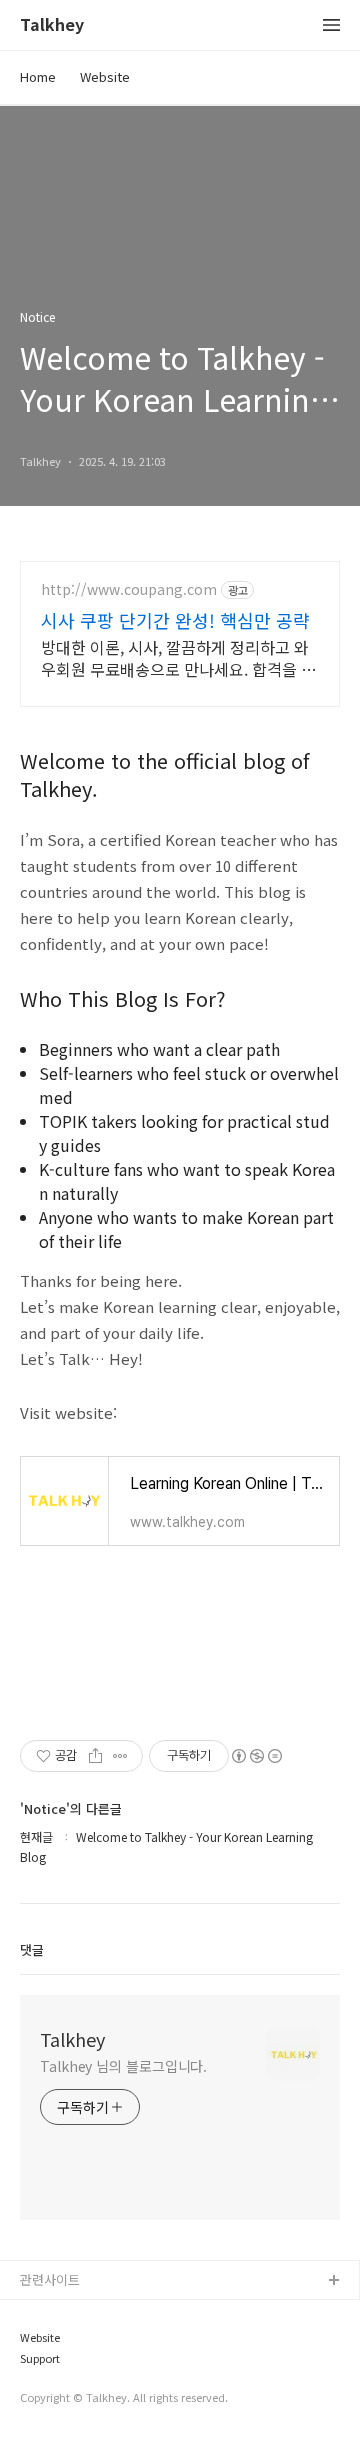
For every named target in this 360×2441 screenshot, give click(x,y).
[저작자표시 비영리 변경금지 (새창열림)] (256, 1756)
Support (40, 2358)
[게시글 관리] (120, 1756)
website (45, 2313)
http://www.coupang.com (129, 589)
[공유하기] (95, 1756)
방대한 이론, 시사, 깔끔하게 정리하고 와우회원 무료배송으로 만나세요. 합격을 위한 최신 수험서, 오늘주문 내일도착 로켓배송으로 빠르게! (178, 657)
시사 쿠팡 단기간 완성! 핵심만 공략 (175, 620)
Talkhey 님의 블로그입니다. (123, 2066)
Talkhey (52, 25)
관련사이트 (50, 2279)
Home (38, 76)
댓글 (32, 1949)
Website (105, 76)
